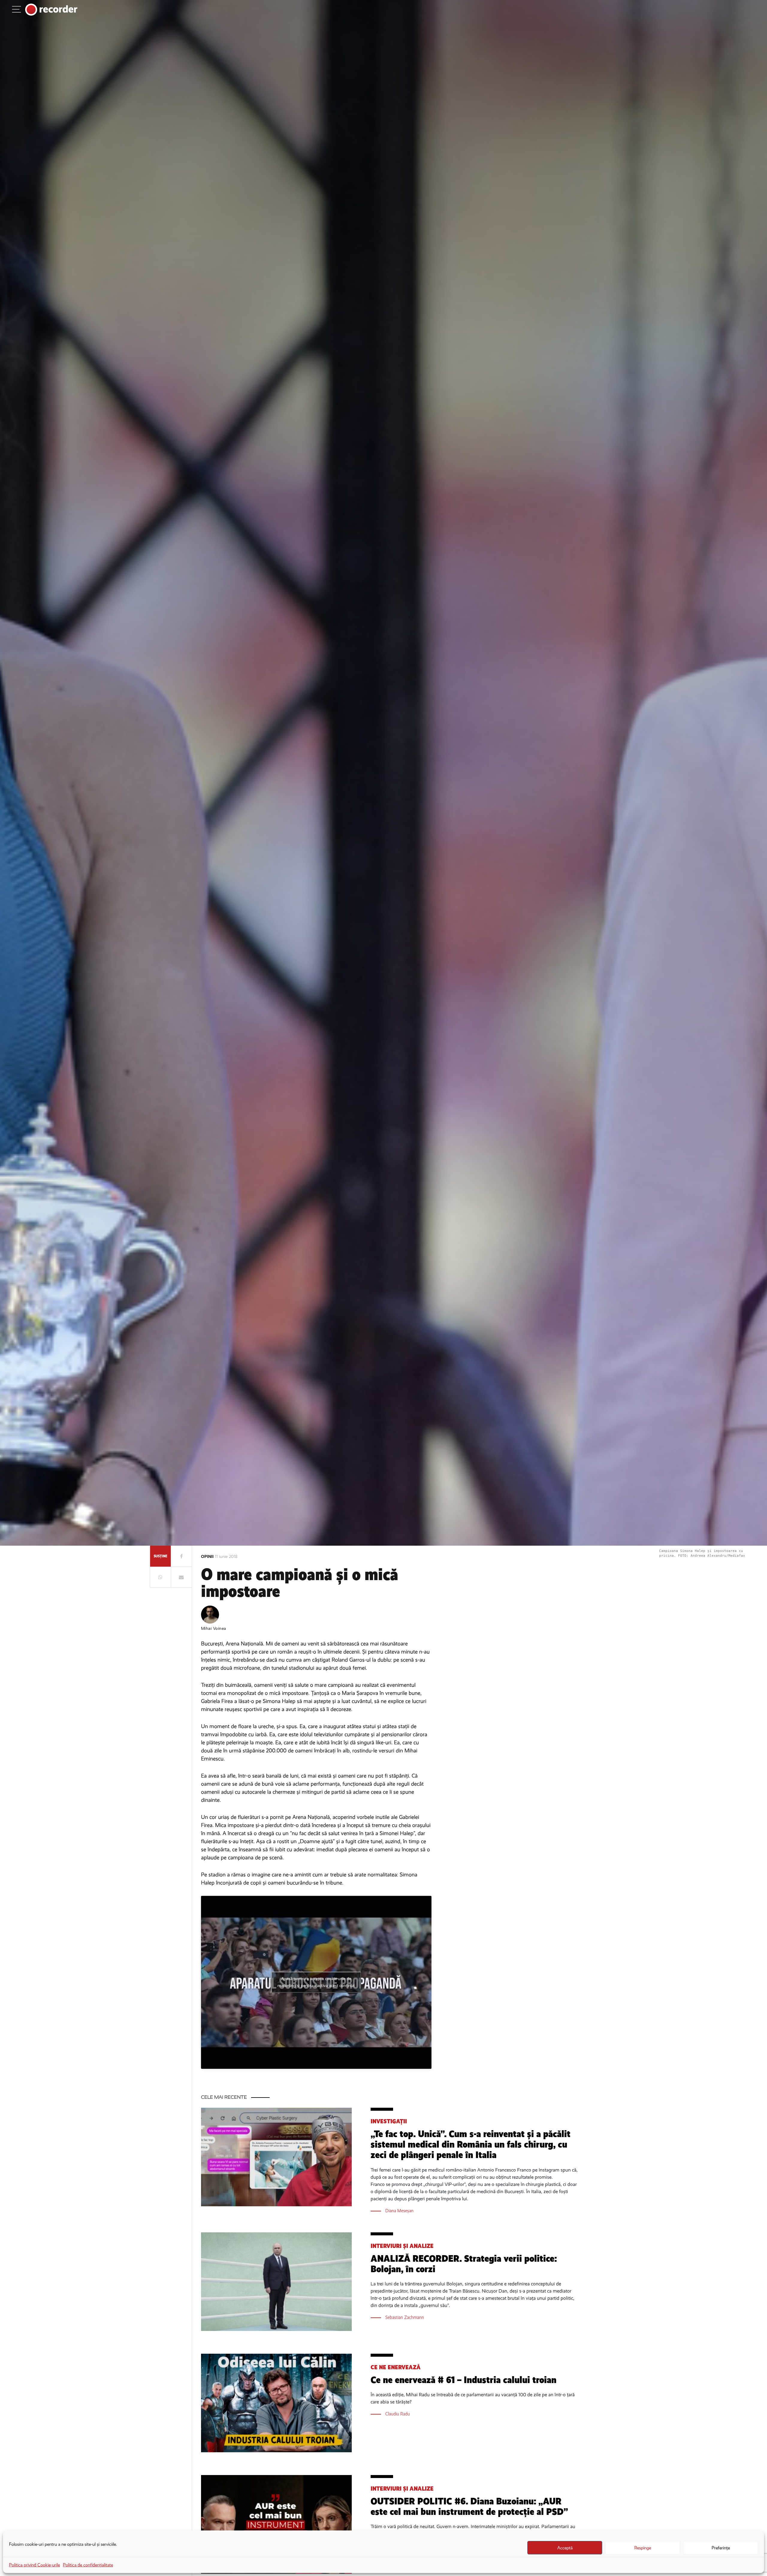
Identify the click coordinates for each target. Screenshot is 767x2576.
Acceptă (565, 2548)
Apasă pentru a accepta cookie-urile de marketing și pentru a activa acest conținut (316, 1982)
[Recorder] (51, 10)
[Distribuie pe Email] (181, 1577)
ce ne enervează (396, 2367)
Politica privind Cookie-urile (34, 2565)
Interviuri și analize (402, 2246)
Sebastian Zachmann (405, 2317)
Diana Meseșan (399, 2211)
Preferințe (721, 2548)
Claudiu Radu (398, 2414)
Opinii (208, 1557)
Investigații (389, 2121)
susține (160, 1556)
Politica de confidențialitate (88, 2565)
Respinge (643, 2548)
